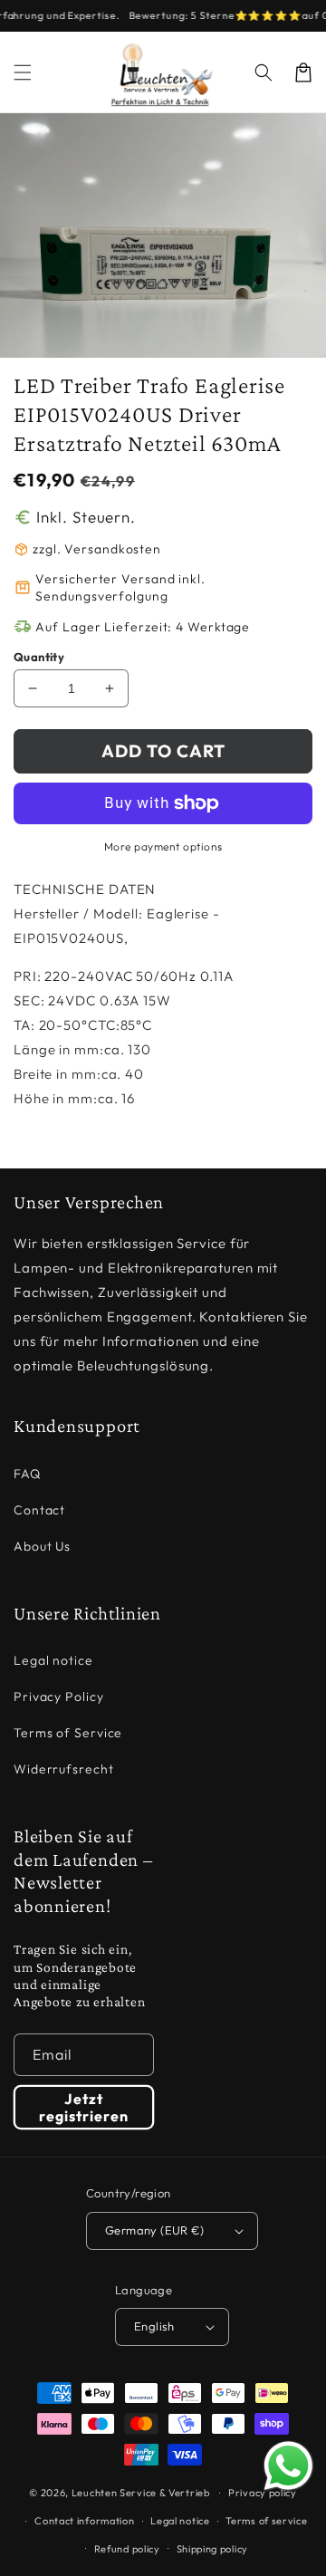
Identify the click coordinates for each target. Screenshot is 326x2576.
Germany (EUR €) (154, 2230)
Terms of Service (68, 1733)
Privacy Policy (59, 1697)
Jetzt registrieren (84, 2107)
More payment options (163, 846)
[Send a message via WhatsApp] (288, 2466)
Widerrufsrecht (64, 1769)
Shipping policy (213, 2549)
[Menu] (23, 72)
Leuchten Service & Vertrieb (141, 2493)
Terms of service (266, 2521)
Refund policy (127, 2549)
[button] (264, 72)
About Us (42, 1546)
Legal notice (53, 1660)
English (154, 2326)
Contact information (84, 2521)
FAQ (27, 1474)
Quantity (39, 657)
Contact (39, 1510)
